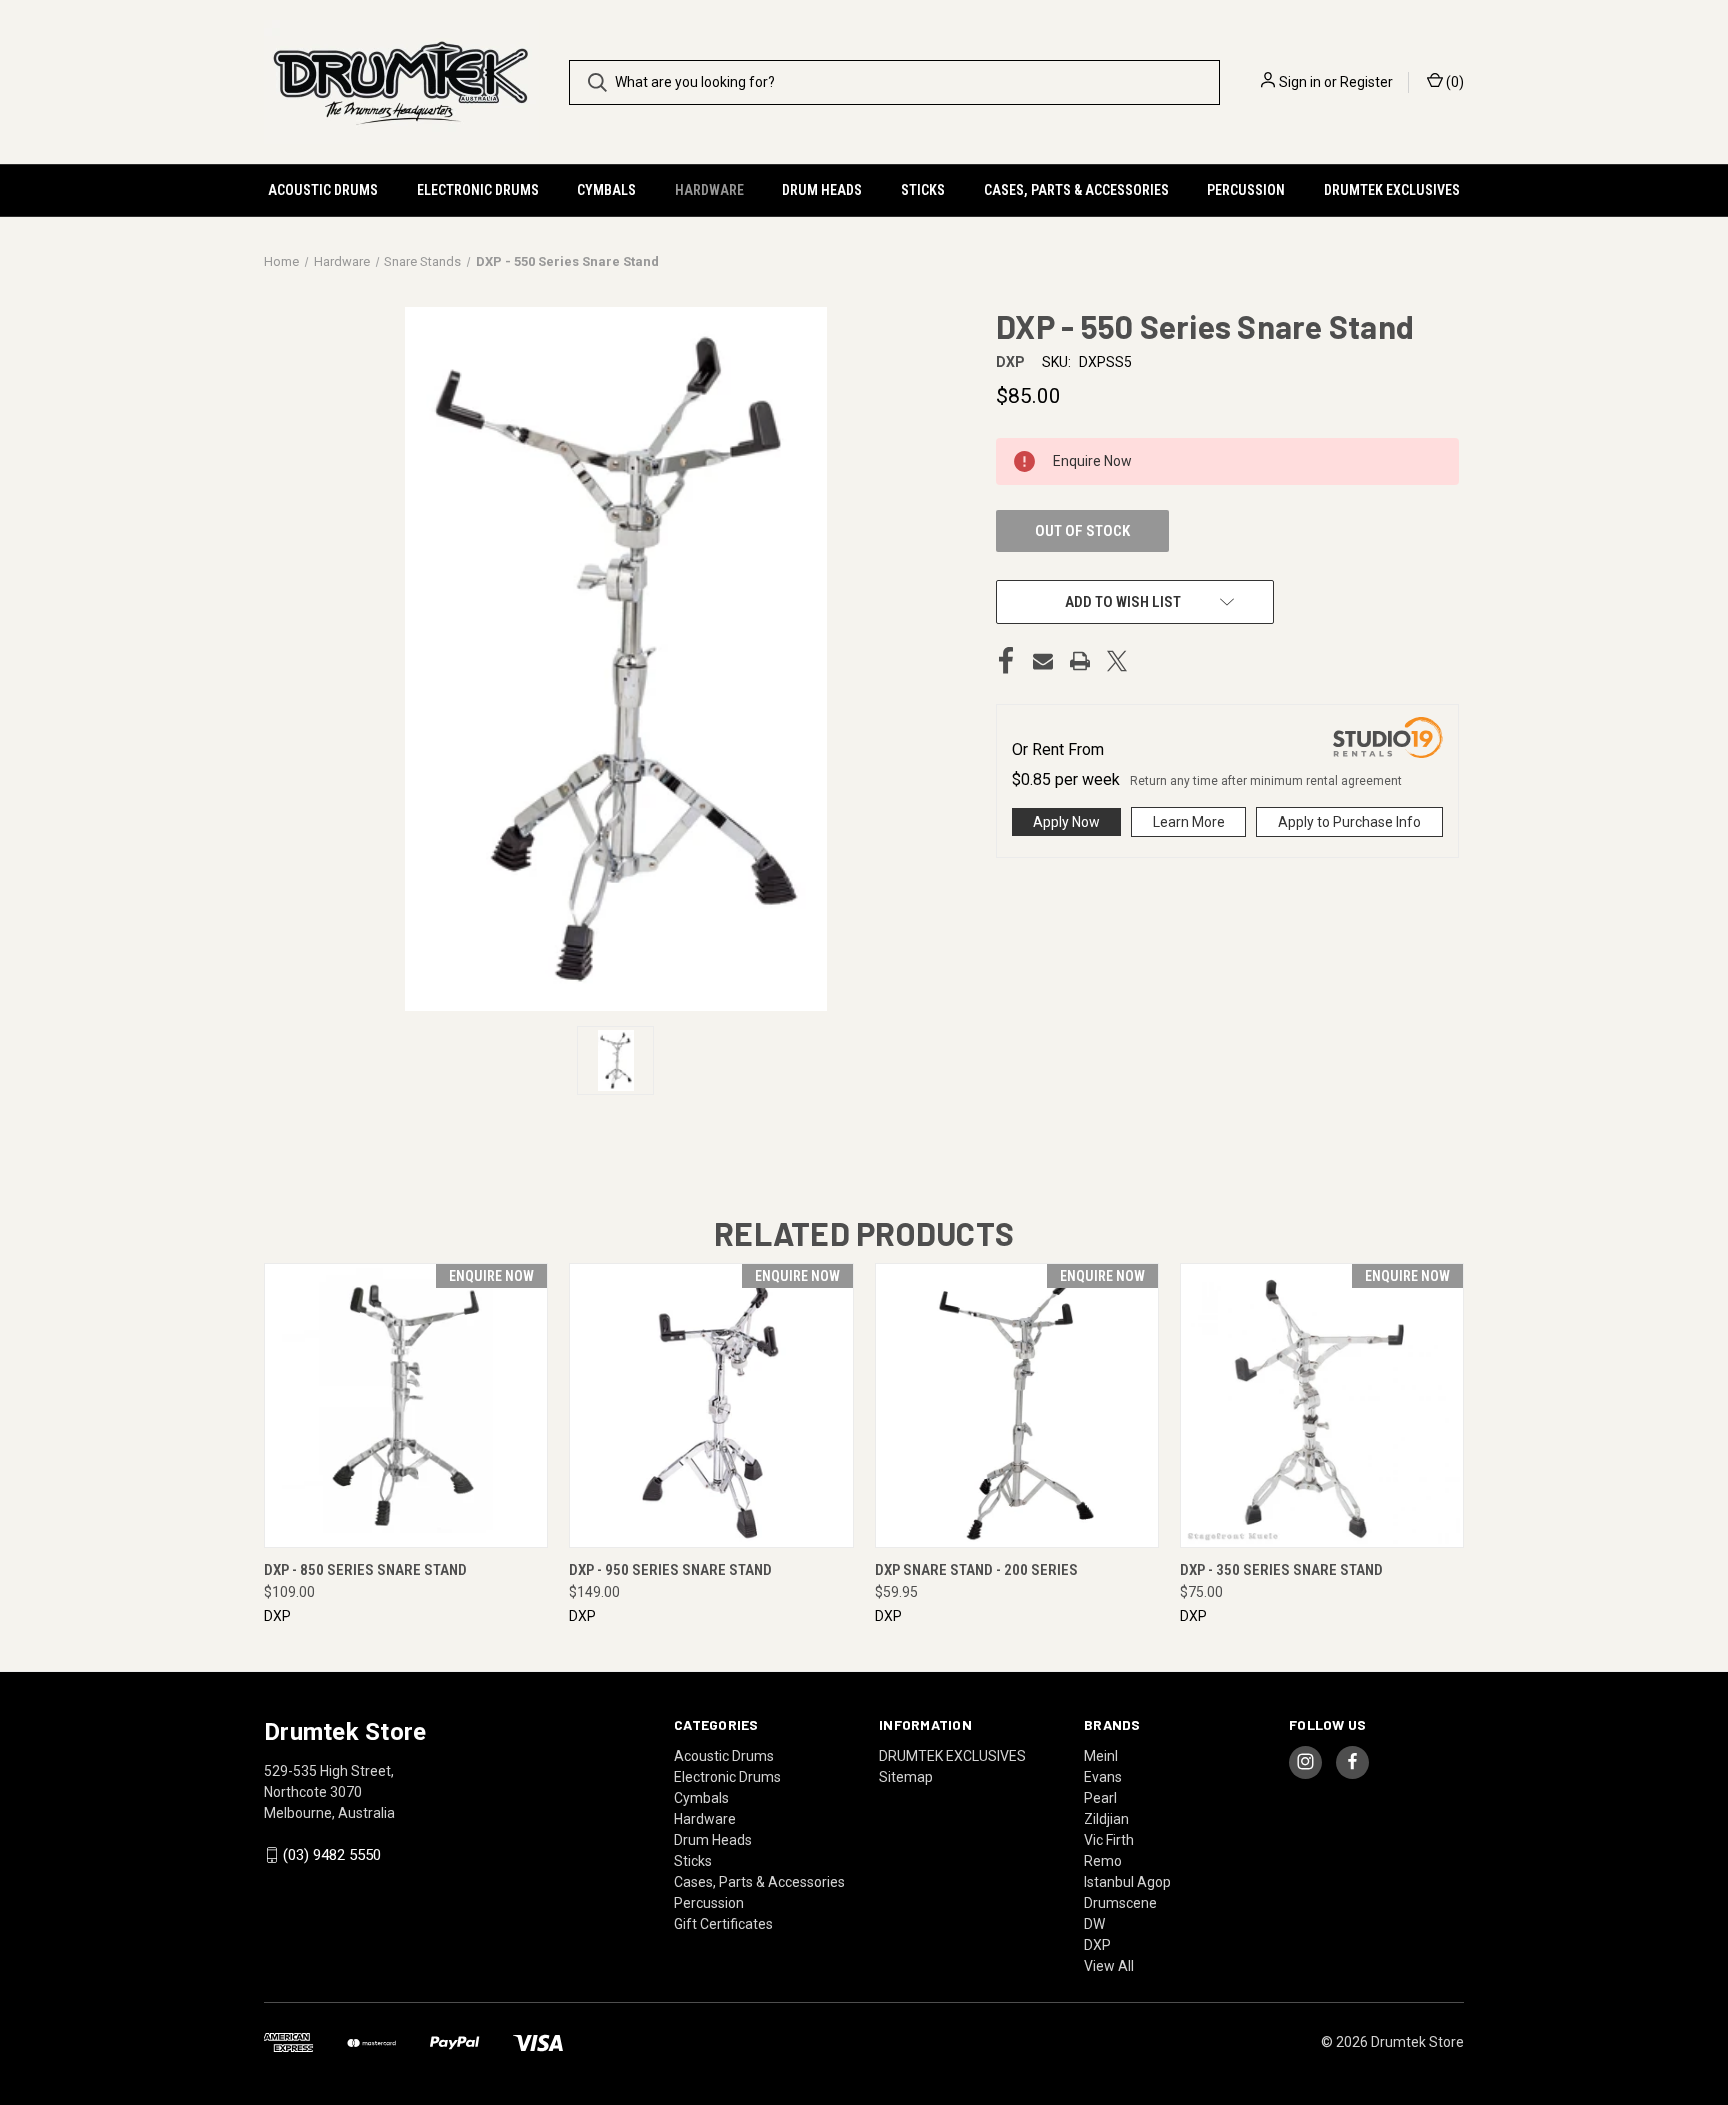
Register (1366, 82)
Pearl (1100, 1798)
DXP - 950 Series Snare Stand (670, 1570)
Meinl (1101, 1756)
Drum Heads (822, 190)
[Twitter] (1117, 661)
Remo (1103, 1861)
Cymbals (606, 190)
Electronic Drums (478, 190)
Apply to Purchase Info (1349, 822)
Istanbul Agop (1127, 1882)
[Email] (1043, 661)
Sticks (923, 190)
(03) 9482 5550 (332, 1855)
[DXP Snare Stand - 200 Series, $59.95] (1017, 1405)
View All (1109, 1966)
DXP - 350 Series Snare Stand (1281, 1570)
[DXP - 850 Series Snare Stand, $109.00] (406, 1405)
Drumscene (1120, 1903)
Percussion (1246, 190)
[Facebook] (1006, 661)
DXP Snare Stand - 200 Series (976, 1570)
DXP (1097, 1945)
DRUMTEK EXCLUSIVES (1392, 190)
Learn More (1189, 822)
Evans (1103, 1777)
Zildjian (1106, 1819)
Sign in (1300, 82)
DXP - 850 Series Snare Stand (365, 1570)
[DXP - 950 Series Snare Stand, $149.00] (711, 1405)
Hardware (709, 190)
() (1453, 82)
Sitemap (906, 1777)
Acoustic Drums (323, 190)
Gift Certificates (723, 1924)
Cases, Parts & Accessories (1076, 190)
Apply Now (1066, 822)
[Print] (1080, 661)
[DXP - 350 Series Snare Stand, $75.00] (1322, 1405)
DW (1094, 1924)
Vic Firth (1109, 1840)
